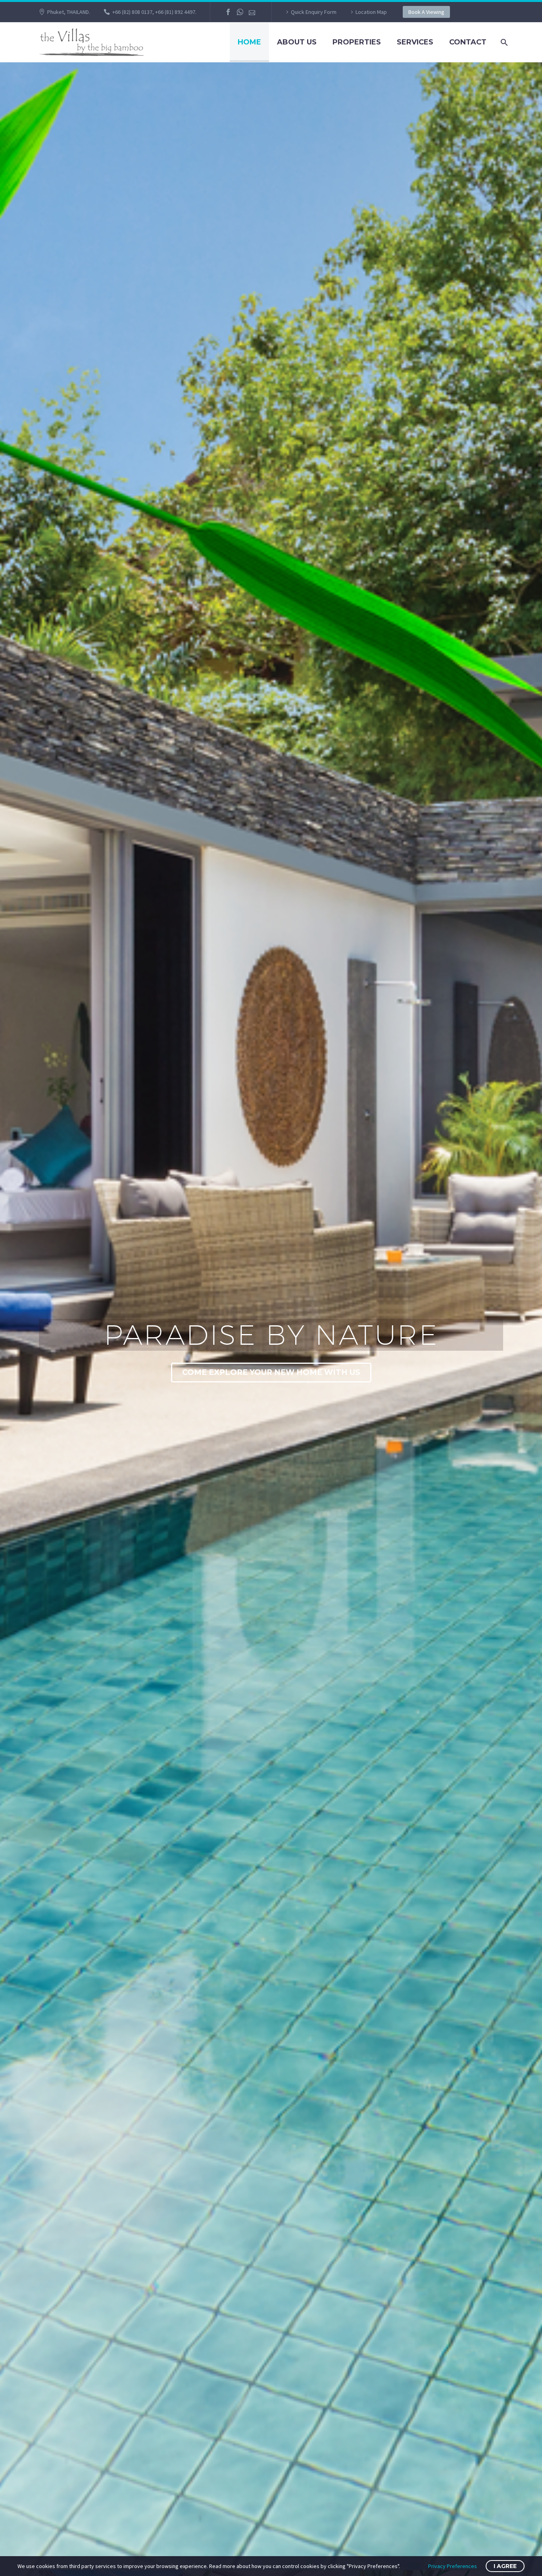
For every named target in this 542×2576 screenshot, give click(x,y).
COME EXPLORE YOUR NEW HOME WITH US (271, 1372)
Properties (357, 42)
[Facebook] (228, 12)
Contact (468, 42)
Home (249, 42)
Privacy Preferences (453, 2566)
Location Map (371, 12)
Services (415, 42)
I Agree (505, 2566)
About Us (297, 42)
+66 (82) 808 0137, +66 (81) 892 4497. (154, 12)
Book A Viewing (426, 12)
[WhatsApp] (240, 12)
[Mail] (252, 12)
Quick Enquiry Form (314, 12)
